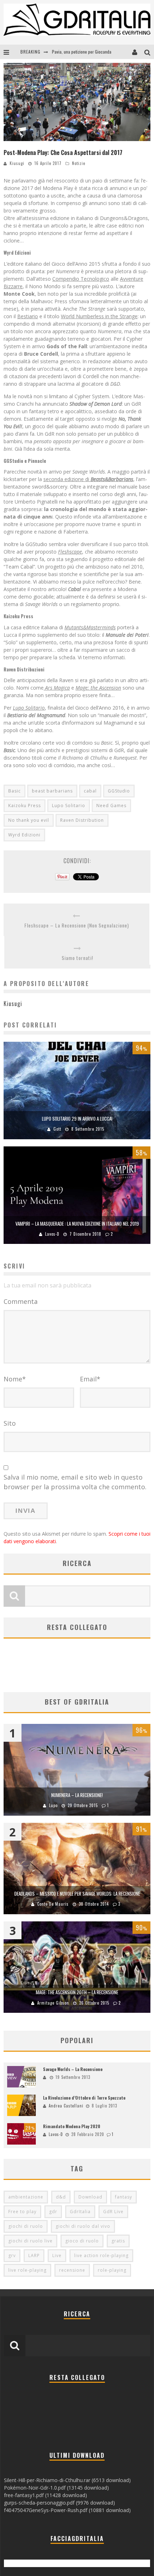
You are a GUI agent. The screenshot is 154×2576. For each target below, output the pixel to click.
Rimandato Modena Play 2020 (72, 2126)
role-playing (112, 2270)
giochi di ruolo (26, 2226)
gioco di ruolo (82, 2241)
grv (12, 2255)
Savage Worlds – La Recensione (73, 2069)
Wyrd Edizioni (24, 835)
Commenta (21, 1301)
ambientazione (26, 2197)
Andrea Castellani (66, 2106)
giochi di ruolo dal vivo (83, 2226)
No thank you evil (29, 820)
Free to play (22, 2212)
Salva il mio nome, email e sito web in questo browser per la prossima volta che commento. (75, 1482)
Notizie (79, 163)
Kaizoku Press (25, 806)
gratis (118, 2241)
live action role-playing (101, 2255)
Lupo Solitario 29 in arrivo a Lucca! (77, 1119)
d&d (61, 2197)
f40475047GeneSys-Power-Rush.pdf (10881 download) (67, 2510)
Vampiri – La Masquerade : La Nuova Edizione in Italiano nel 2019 (77, 1224)
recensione (72, 2270)
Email (90, 1379)
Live (57, 2255)
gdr (53, 2212)
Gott (57, 1129)
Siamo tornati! (77, 958)
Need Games (111, 806)
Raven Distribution (82, 820)
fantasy (124, 2197)
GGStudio (119, 791)
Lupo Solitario (69, 806)
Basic (15, 791)
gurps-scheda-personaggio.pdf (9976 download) (59, 2503)
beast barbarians (52, 791)
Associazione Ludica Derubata (78, 56)
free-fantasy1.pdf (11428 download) (45, 2495)
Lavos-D (52, 1234)
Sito (10, 1423)
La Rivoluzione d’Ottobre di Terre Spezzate (84, 2098)
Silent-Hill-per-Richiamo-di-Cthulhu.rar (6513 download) (67, 2480)
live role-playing (27, 2270)
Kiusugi (17, 163)
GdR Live (113, 2212)
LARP (34, 2255)
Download (90, 2197)
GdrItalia (80, 2212)
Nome (15, 1379)
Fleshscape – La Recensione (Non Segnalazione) (77, 925)
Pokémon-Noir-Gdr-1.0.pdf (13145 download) (56, 2488)
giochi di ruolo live (30, 2241)
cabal (90, 791)
